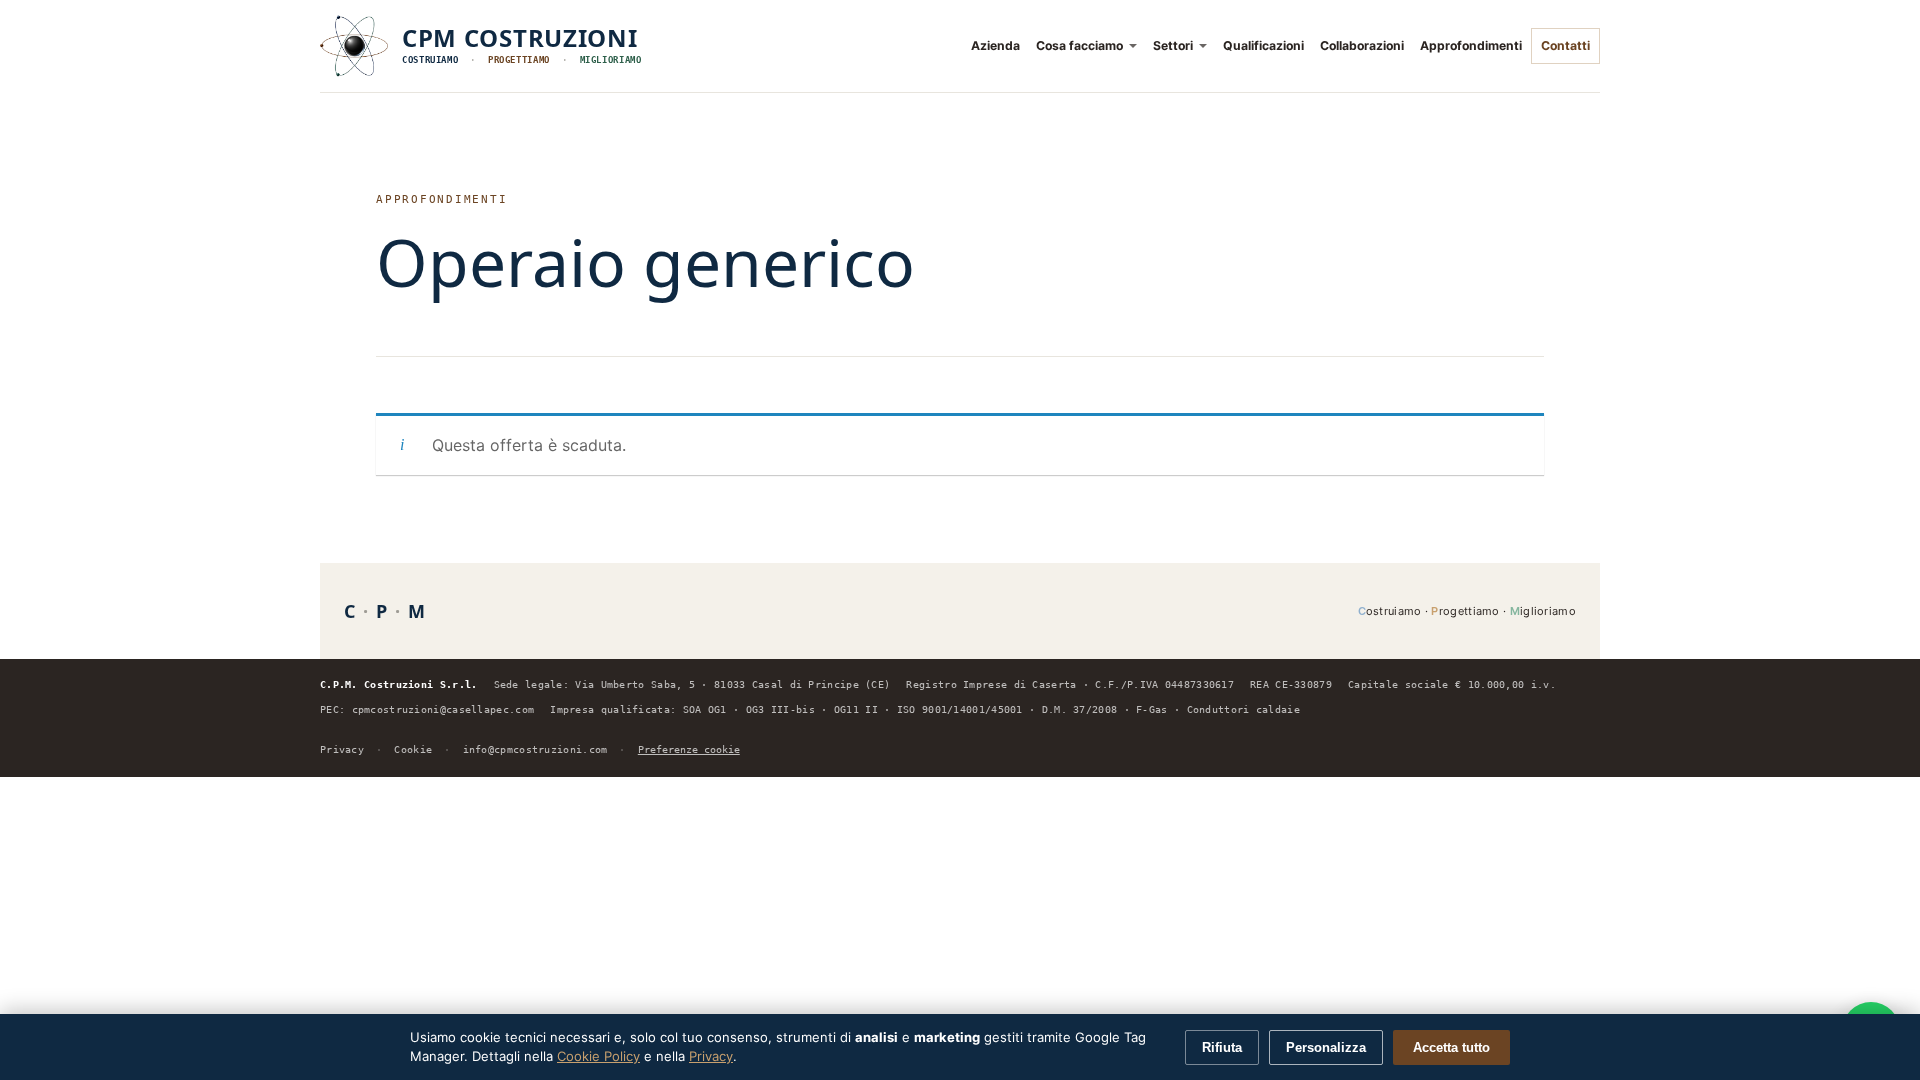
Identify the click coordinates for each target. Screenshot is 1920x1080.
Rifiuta (1222, 1047)
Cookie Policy (598, 1056)
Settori (1173, 45)
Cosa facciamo (1079, 45)
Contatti (1565, 45)
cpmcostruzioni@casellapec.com (443, 709)
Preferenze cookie (689, 749)
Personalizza (1326, 1047)
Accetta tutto (1451, 1047)
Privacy (342, 749)
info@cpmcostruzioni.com (535, 749)
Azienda (995, 45)
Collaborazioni (1362, 45)
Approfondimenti (1471, 45)
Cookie (413, 749)
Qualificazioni (1263, 45)
